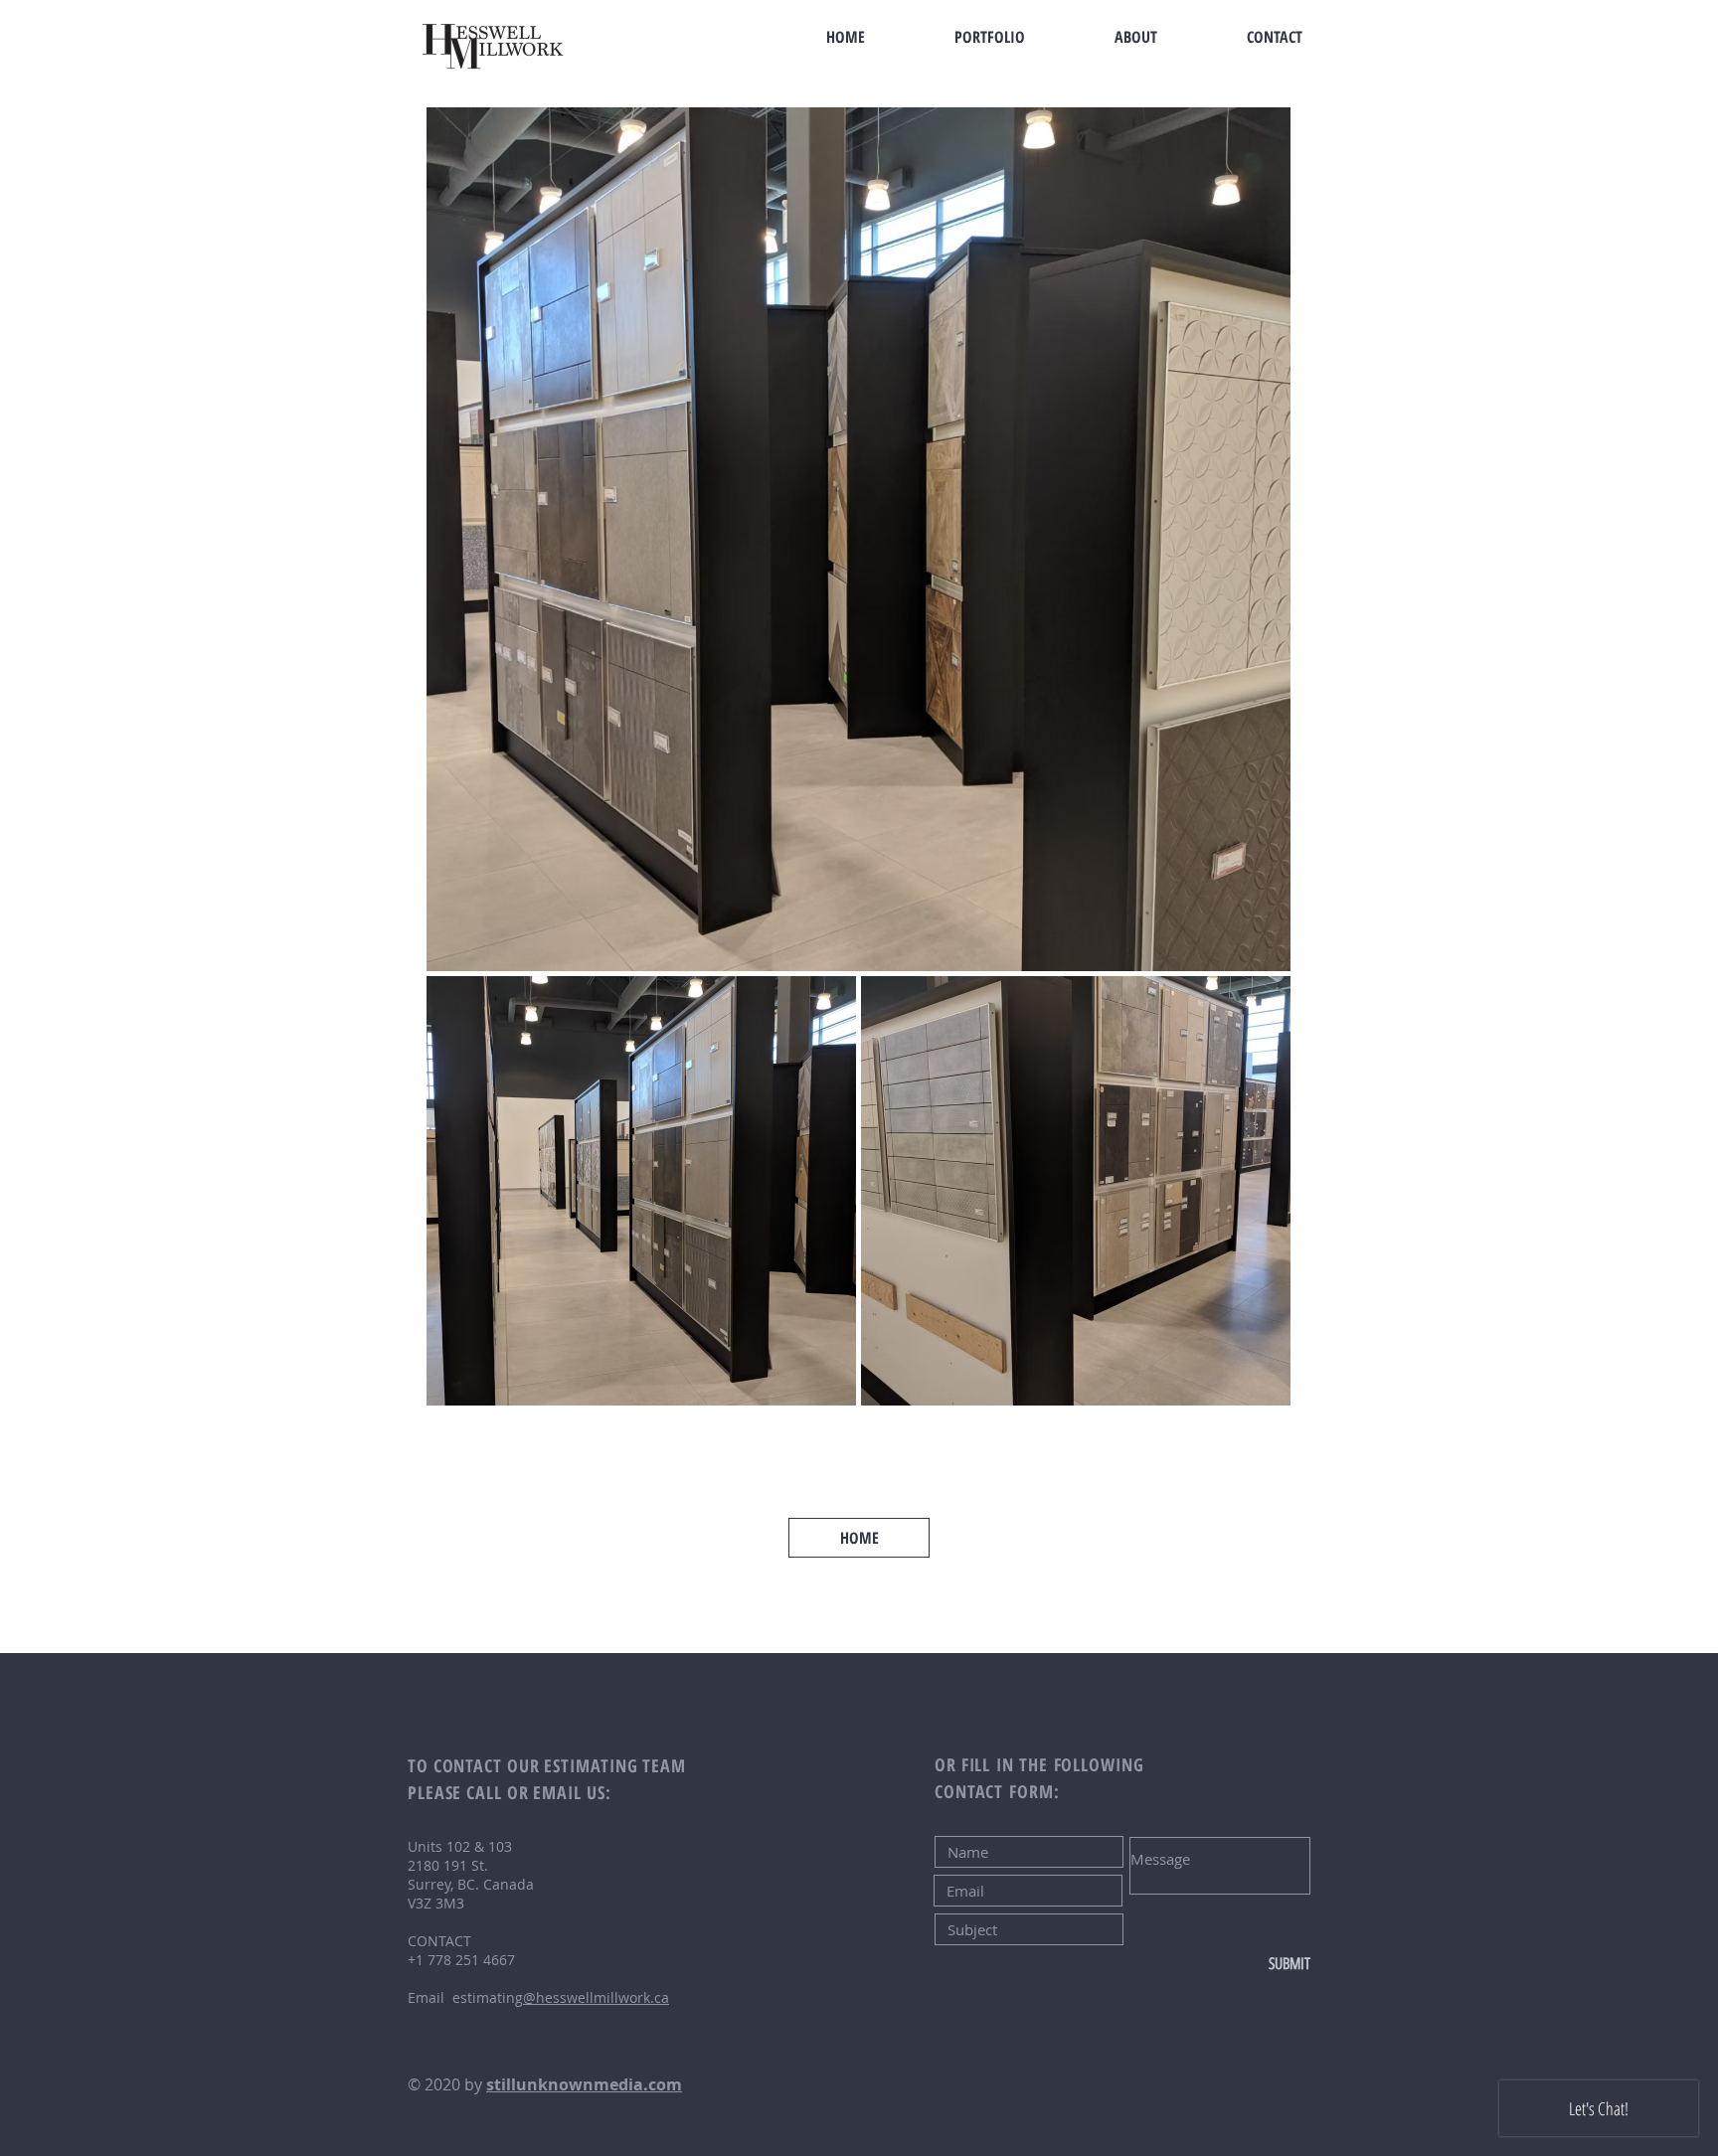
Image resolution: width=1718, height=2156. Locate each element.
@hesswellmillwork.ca (596, 1997)
